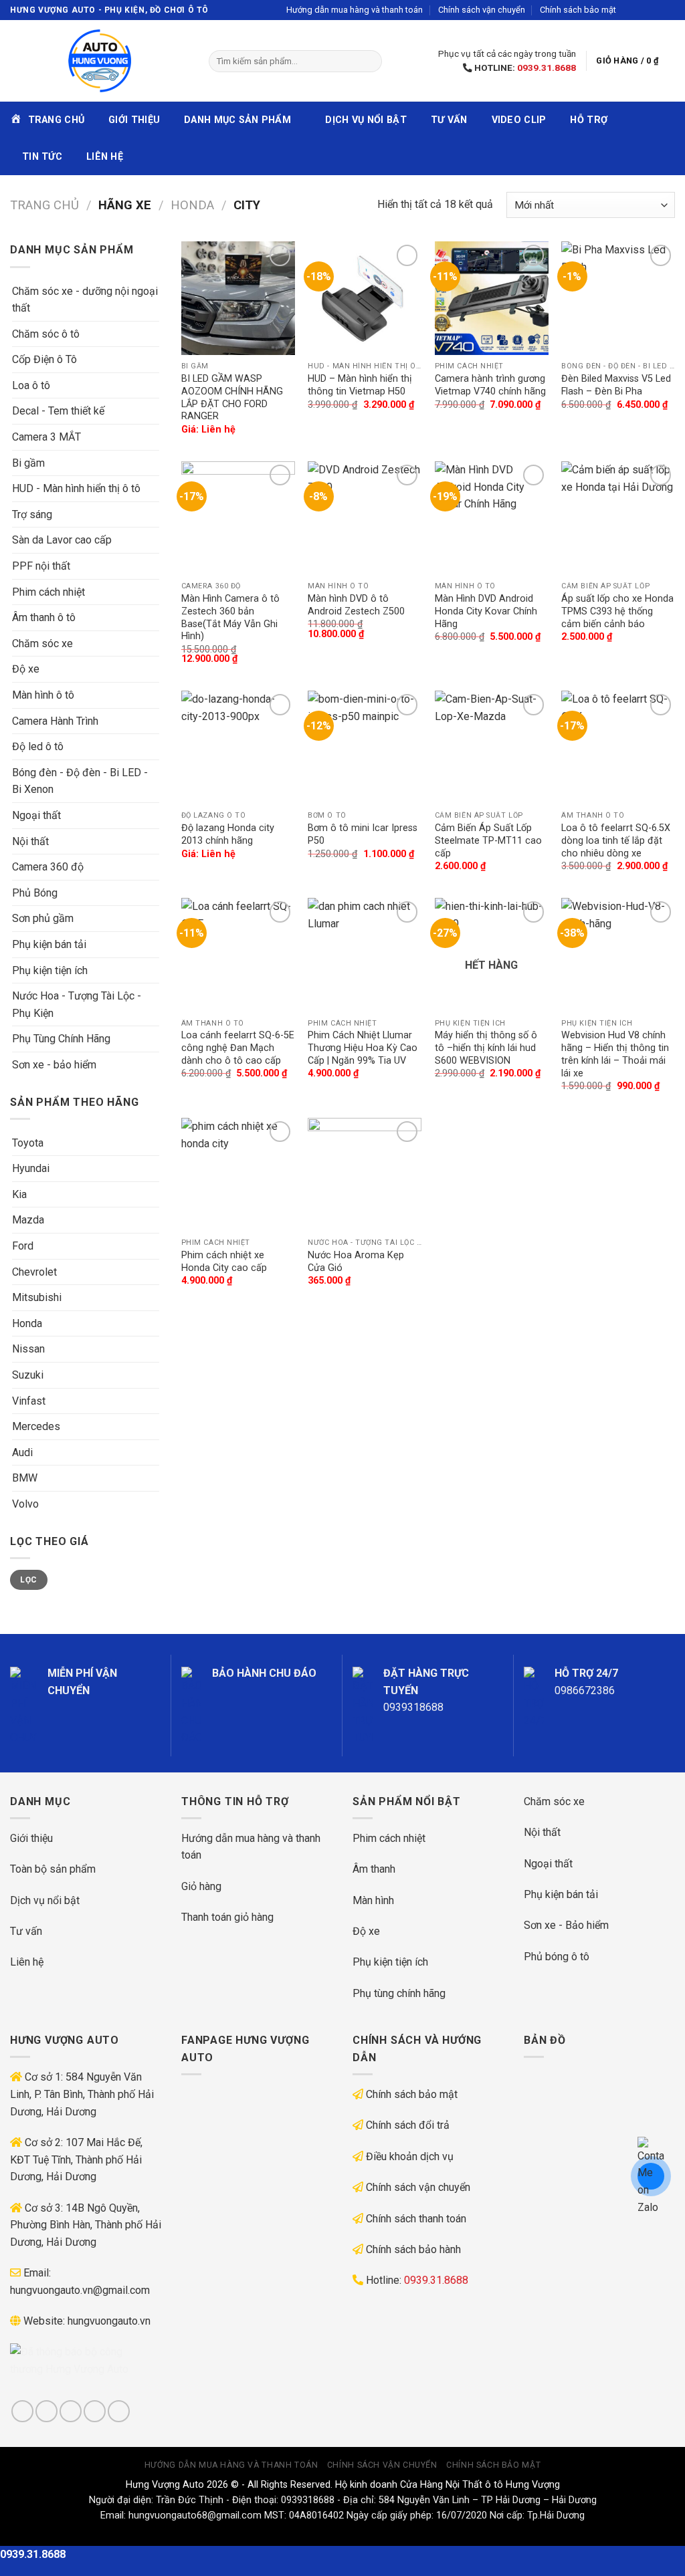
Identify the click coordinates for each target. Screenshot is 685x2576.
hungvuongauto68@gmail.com (195, 2515)
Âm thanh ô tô (44, 617)
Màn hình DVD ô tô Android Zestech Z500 (356, 605)
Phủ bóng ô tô (557, 1957)
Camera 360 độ (48, 867)
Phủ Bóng (35, 893)
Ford (23, 1246)
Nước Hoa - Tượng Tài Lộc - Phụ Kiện (77, 1005)
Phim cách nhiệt (48, 592)
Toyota (28, 1143)
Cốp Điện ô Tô (44, 359)
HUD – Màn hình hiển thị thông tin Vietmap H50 (360, 385)
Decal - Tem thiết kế (58, 411)
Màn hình (373, 1900)
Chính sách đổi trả (408, 2125)
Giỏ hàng (201, 1886)
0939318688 (413, 1707)
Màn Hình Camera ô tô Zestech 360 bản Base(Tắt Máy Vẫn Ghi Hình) (230, 617)
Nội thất (30, 841)
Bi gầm (28, 463)
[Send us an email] (668, 10)
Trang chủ (44, 205)
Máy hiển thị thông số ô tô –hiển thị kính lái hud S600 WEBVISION (486, 1048)
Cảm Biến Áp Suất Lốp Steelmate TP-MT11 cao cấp (488, 840)
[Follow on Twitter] (656, 10)
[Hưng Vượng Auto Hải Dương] (99, 61)
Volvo (25, 1504)
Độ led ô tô (38, 746)
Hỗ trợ (589, 120)
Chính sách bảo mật (578, 10)
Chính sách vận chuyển (482, 10)
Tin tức (42, 157)
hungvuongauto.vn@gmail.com (80, 2290)
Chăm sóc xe (42, 643)
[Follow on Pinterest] (119, 2411)
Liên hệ (105, 157)
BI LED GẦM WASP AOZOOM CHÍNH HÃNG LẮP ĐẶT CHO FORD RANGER (232, 397)
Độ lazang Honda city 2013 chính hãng (228, 834)
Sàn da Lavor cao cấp (62, 540)
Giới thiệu (134, 120)
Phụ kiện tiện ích (50, 970)
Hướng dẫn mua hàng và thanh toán (355, 10)
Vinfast (29, 1401)
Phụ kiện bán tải (49, 944)
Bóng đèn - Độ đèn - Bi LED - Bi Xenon (80, 781)
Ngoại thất (36, 815)
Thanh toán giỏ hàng (227, 1917)
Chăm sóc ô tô (46, 334)
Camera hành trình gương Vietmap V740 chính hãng (490, 385)
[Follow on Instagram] (643, 10)
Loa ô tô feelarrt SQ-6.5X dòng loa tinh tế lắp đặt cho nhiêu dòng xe (616, 840)
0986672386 (585, 1690)
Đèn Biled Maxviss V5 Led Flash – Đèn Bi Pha (616, 385)
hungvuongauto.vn (109, 2321)
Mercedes (36, 1426)
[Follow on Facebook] (630, 10)
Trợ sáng (32, 514)
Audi (22, 1452)
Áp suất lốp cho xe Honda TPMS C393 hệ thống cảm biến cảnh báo (617, 611)
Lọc (28, 1580)
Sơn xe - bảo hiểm (54, 1065)
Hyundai (31, 1168)
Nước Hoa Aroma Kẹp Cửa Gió (356, 1262)
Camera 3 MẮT (46, 437)
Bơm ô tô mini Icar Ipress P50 (363, 834)
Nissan (28, 1349)
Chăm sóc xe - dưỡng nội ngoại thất (85, 300)
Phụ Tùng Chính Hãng (61, 1039)
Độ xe (26, 669)
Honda (192, 205)
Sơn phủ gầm (43, 918)
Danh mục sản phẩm (237, 120)
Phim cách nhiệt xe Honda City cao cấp (224, 1262)
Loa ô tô (31, 385)
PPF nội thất (41, 566)
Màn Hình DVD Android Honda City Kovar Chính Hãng (486, 611)
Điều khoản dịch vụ (410, 2156)
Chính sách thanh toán (416, 2219)
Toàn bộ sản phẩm (53, 1869)
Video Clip (519, 120)
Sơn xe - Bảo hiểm (566, 1925)
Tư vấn (449, 120)
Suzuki (28, 1375)
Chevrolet (34, 1272)
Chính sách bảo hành (413, 2249)
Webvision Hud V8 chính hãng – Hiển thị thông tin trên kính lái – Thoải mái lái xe (615, 1054)
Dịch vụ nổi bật (366, 120)
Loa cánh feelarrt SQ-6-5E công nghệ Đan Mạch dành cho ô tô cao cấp (238, 1048)
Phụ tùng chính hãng (399, 1993)
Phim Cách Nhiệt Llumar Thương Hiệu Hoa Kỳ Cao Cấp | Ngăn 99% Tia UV (363, 1048)
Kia (19, 1194)
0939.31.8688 (547, 68)
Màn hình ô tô (43, 695)
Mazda (28, 1220)
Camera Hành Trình (55, 721)
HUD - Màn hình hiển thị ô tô (76, 488)
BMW (25, 1478)
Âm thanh (374, 1869)
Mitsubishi (37, 1297)
